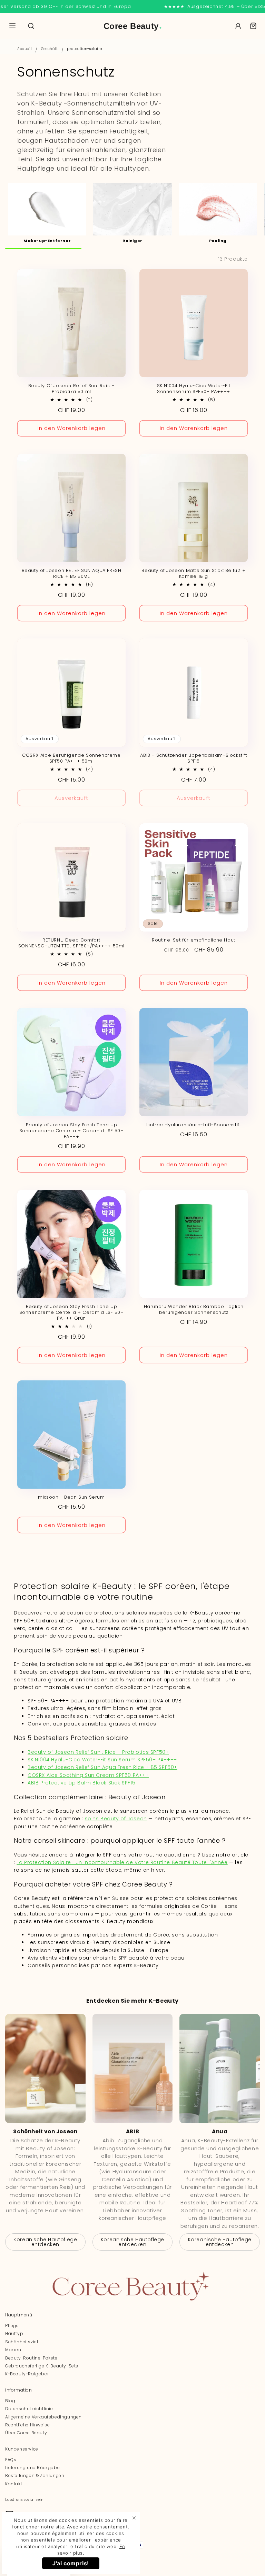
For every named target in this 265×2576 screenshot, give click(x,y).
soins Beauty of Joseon (116, 1819)
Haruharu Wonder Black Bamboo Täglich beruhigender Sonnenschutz (194, 1310)
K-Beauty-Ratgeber (27, 2374)
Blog (10, 2401)
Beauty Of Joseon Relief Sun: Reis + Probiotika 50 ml (72, 389)
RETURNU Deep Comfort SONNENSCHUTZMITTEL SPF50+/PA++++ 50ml (71, 943)
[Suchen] (31, 26)
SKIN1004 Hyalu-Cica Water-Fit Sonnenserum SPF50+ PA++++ (194, 389)
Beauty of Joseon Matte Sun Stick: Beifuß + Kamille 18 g (193, 574)
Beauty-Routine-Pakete (31, 2358)
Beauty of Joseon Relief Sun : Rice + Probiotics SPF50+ (98, 1752)
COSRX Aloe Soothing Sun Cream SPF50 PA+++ (88, 1775)
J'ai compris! (71, 2563)
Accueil (24, 49)
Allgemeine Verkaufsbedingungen (43, 2417)
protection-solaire (85, 49)
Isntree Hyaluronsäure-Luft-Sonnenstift (194, 1125)
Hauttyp (14, 2333)
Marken (13, 2350)
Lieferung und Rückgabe (32, 2468)
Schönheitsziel (22, 2342)
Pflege (12, 2326)
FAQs (11, 2460)
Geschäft (50, 49)
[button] (253, 26)
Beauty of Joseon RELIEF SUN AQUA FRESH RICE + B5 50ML (72, 574)
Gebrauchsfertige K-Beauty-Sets (42, 2366)
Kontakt (14, 2484)
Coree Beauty (133, 26)
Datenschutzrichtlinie (29, 2409)
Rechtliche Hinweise (27, 2425)
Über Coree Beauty (26, 2433)
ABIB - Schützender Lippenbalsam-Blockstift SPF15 (193, 758)
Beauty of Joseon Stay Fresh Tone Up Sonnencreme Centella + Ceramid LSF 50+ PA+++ (72, 1131)
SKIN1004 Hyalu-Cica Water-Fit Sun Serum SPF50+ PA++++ (102, 1760)
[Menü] (12, 26)
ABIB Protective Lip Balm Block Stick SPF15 (81, 1783)
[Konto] (238, 26)
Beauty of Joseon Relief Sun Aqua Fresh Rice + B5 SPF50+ (102, 1767)
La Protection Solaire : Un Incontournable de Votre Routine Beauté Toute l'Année (122, 1862)
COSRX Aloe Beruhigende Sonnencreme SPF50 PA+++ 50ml (71, 758)
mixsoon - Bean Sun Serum (71, 1497)
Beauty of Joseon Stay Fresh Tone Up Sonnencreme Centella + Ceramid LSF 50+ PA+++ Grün (72, 1313)
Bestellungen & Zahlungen (35, 2476)
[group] (47, 213)
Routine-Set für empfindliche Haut (194, 940)
